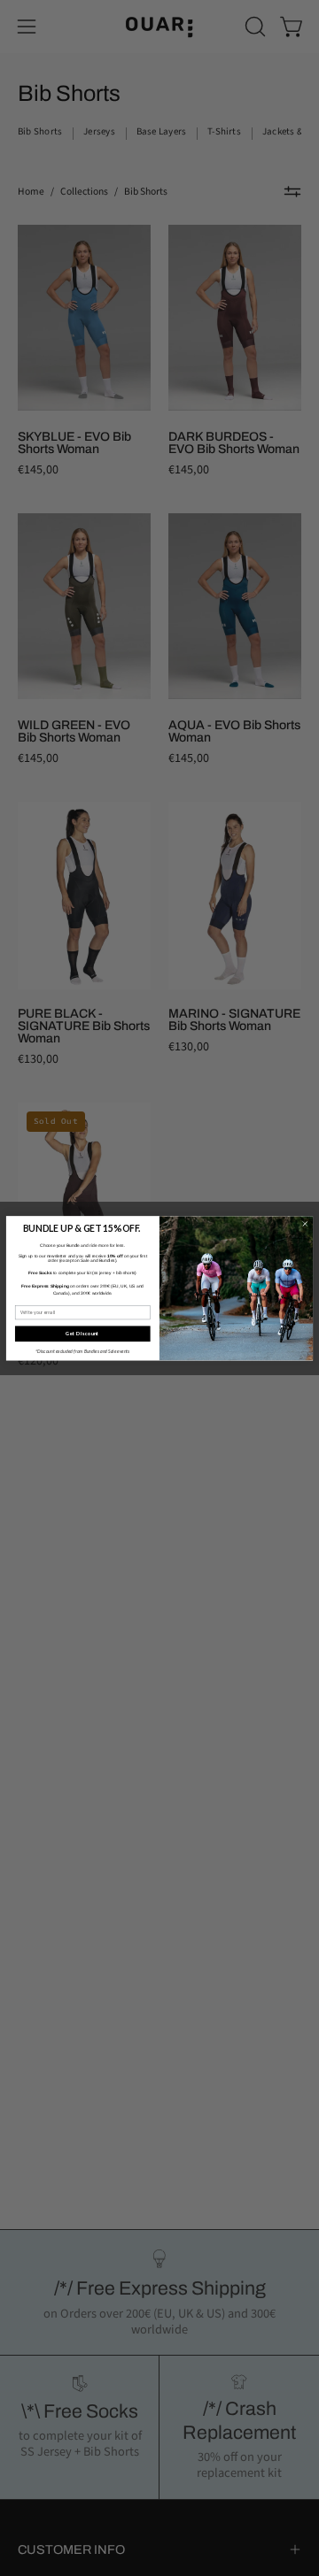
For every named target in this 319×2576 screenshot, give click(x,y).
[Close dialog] (305, 1224)
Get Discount (82, 1333)
